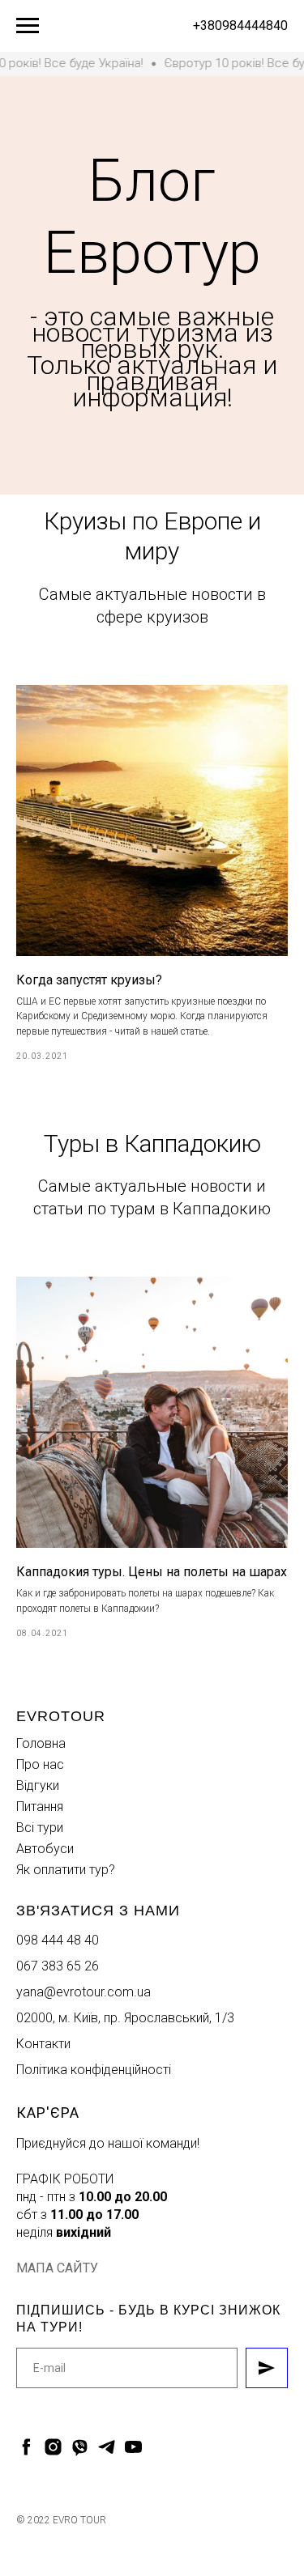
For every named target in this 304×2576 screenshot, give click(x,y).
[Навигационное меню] (28, 26)
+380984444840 (240, 26)
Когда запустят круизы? (89, 2364)
